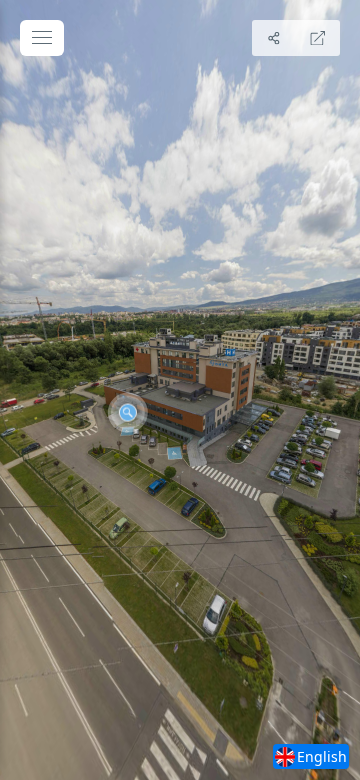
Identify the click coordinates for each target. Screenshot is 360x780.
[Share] (274, 38)
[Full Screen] (318, 38)
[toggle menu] (42, 38)
